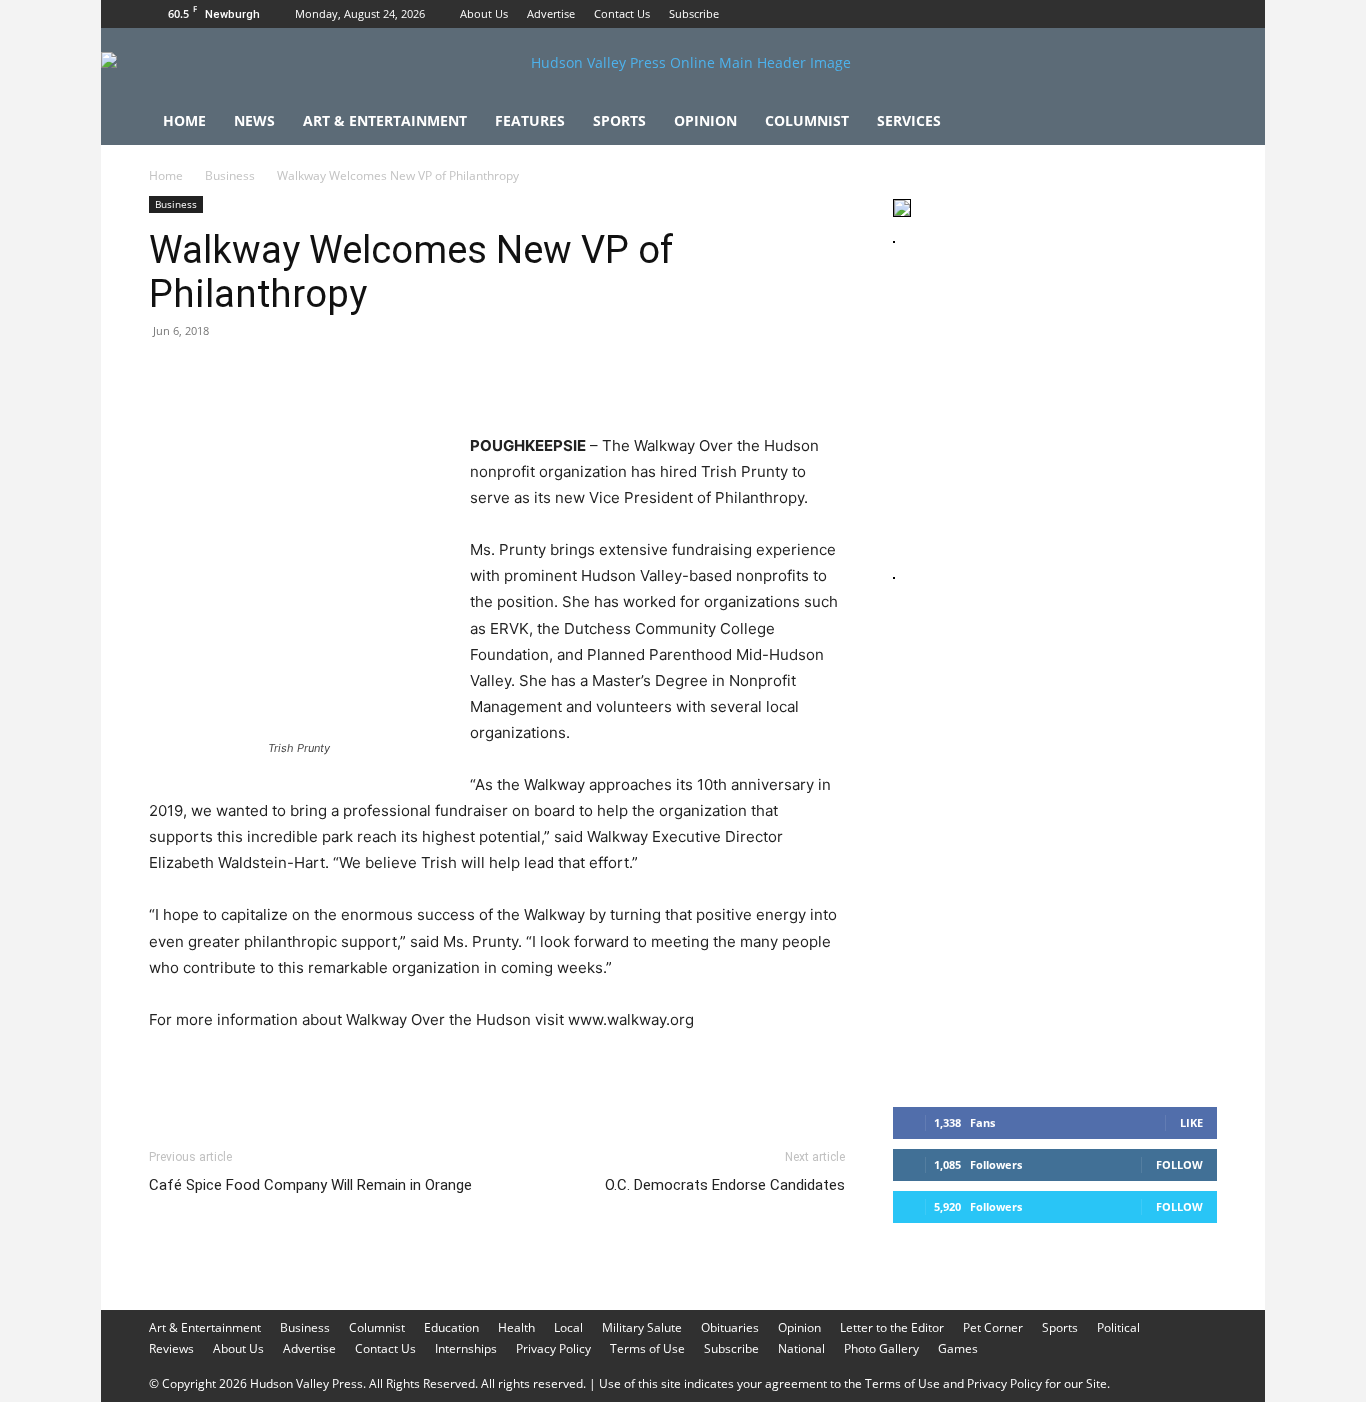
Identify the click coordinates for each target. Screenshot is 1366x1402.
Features (530, 120)
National (801, 1348)
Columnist (807, 120)
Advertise (551, 13)
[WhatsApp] (307, 376)
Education (451, 1327)
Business (230, 175)
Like (1191, 1122)
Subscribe (694, 13)
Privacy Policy (553, 1348)
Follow (1179, 1164)
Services (909, 120)
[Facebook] (1136, 14)
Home (184, 120)
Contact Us (622, 13)
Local (568, 1327)
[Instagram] (1169, 14)
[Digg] (491, 376)
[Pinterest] (261, 376)
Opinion (705, 120)
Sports (619, 120)
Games (958, 1348)
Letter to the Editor (892, 1327)
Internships (466, 1348)
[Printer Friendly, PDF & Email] (727, 1074)
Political (1118, 1327)
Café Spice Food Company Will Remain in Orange (310, 1185)
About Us (484, 13)
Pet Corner (993, 1327)
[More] (538, 376)
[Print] (399, 376)
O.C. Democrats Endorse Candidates (725, 1185)
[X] (1202, 14)
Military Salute (642, 1327)
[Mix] (445, 376)
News (254, 120)
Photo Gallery (881, 1348)
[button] (1193, 122)
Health (516, 1327)
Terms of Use (647, 1348)
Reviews (171, 1348)
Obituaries (730, 1327)
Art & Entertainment (385, 120)
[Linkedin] (353, 376)
